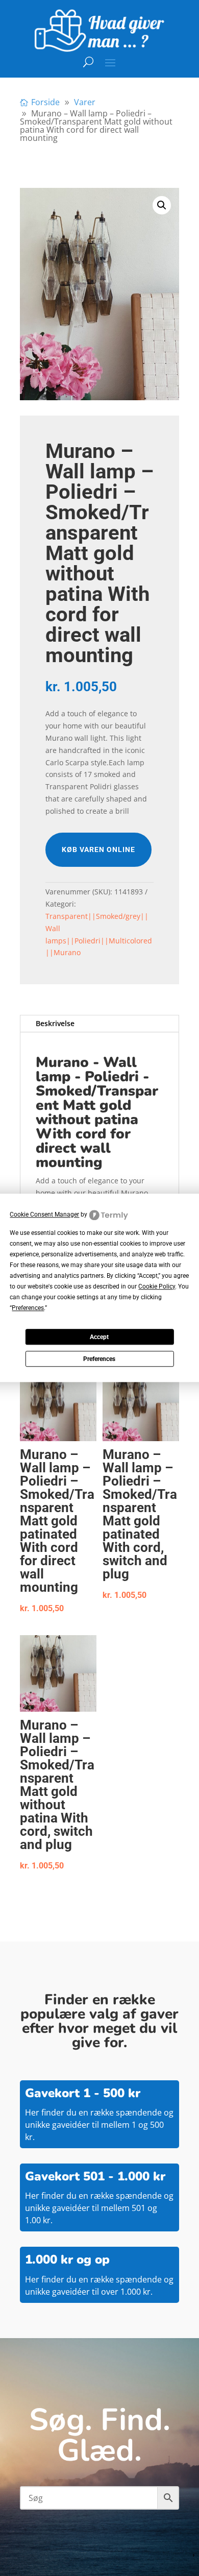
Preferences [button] (28, 1308)
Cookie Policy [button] (157, 1287)
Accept (99, 1337)
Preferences (99, 1359)
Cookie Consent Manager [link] (44, 1214)
